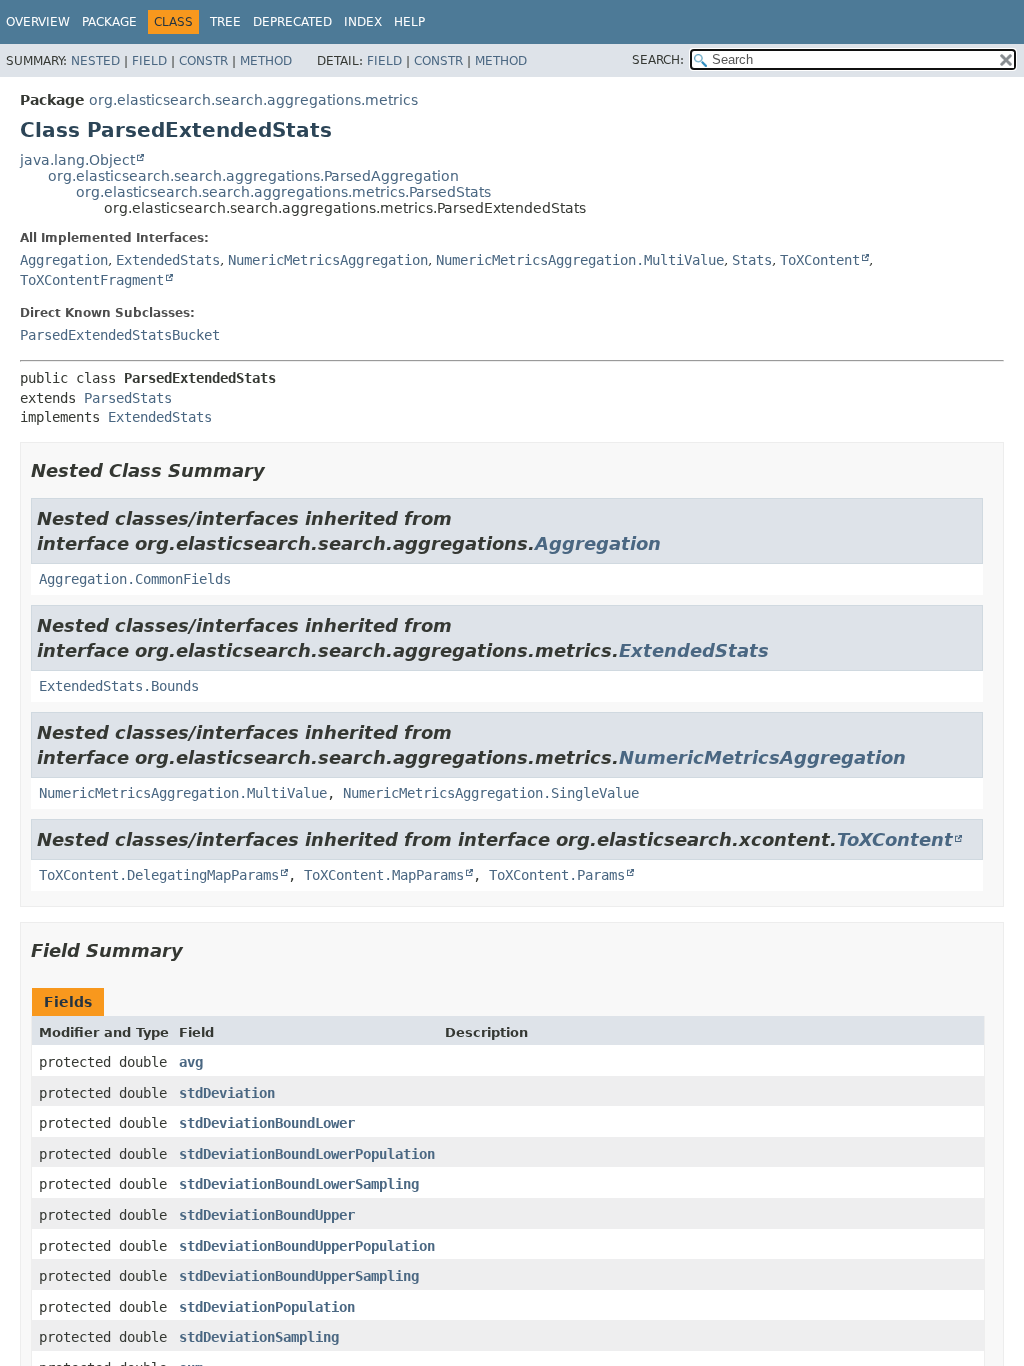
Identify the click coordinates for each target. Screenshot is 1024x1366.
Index (363, 22)
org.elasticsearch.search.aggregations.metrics (253, 100)
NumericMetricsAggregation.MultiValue (580, 260)
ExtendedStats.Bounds (119, 686)
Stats (752, 260)
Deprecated (292, 22)
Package (109, 22)
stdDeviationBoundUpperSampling (299, 1276)
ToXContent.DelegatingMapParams (159, 875)
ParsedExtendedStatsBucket (120, 335)
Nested (95, 61)
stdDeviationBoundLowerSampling (299, 1184)
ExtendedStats (168, 260)
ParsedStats (128, 398)
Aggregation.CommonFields (135, 579)
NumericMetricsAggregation (328, 260)
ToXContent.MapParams (384, 875)
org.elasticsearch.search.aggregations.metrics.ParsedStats (283, 192)
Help (409, 22)
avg (191, 1062)
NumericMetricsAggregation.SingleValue (491, 793)
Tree (225, 22)
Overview (38, 22)
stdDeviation (227, 1093)
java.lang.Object (77, 160)
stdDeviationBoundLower (267, 1123)
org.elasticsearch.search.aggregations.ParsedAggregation (253, 176)
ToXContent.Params (557, 875)
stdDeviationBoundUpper (267, 1215)
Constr (203, 61)
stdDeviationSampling (259, 1337)
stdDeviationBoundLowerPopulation (307, 1154)
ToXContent (820, 260)
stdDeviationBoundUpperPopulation (307, 1246)
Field (149, 61)
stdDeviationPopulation (267, 1307)
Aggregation (64, 260)
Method (266, 61)
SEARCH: (658, 60)
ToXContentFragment (92, 280)
